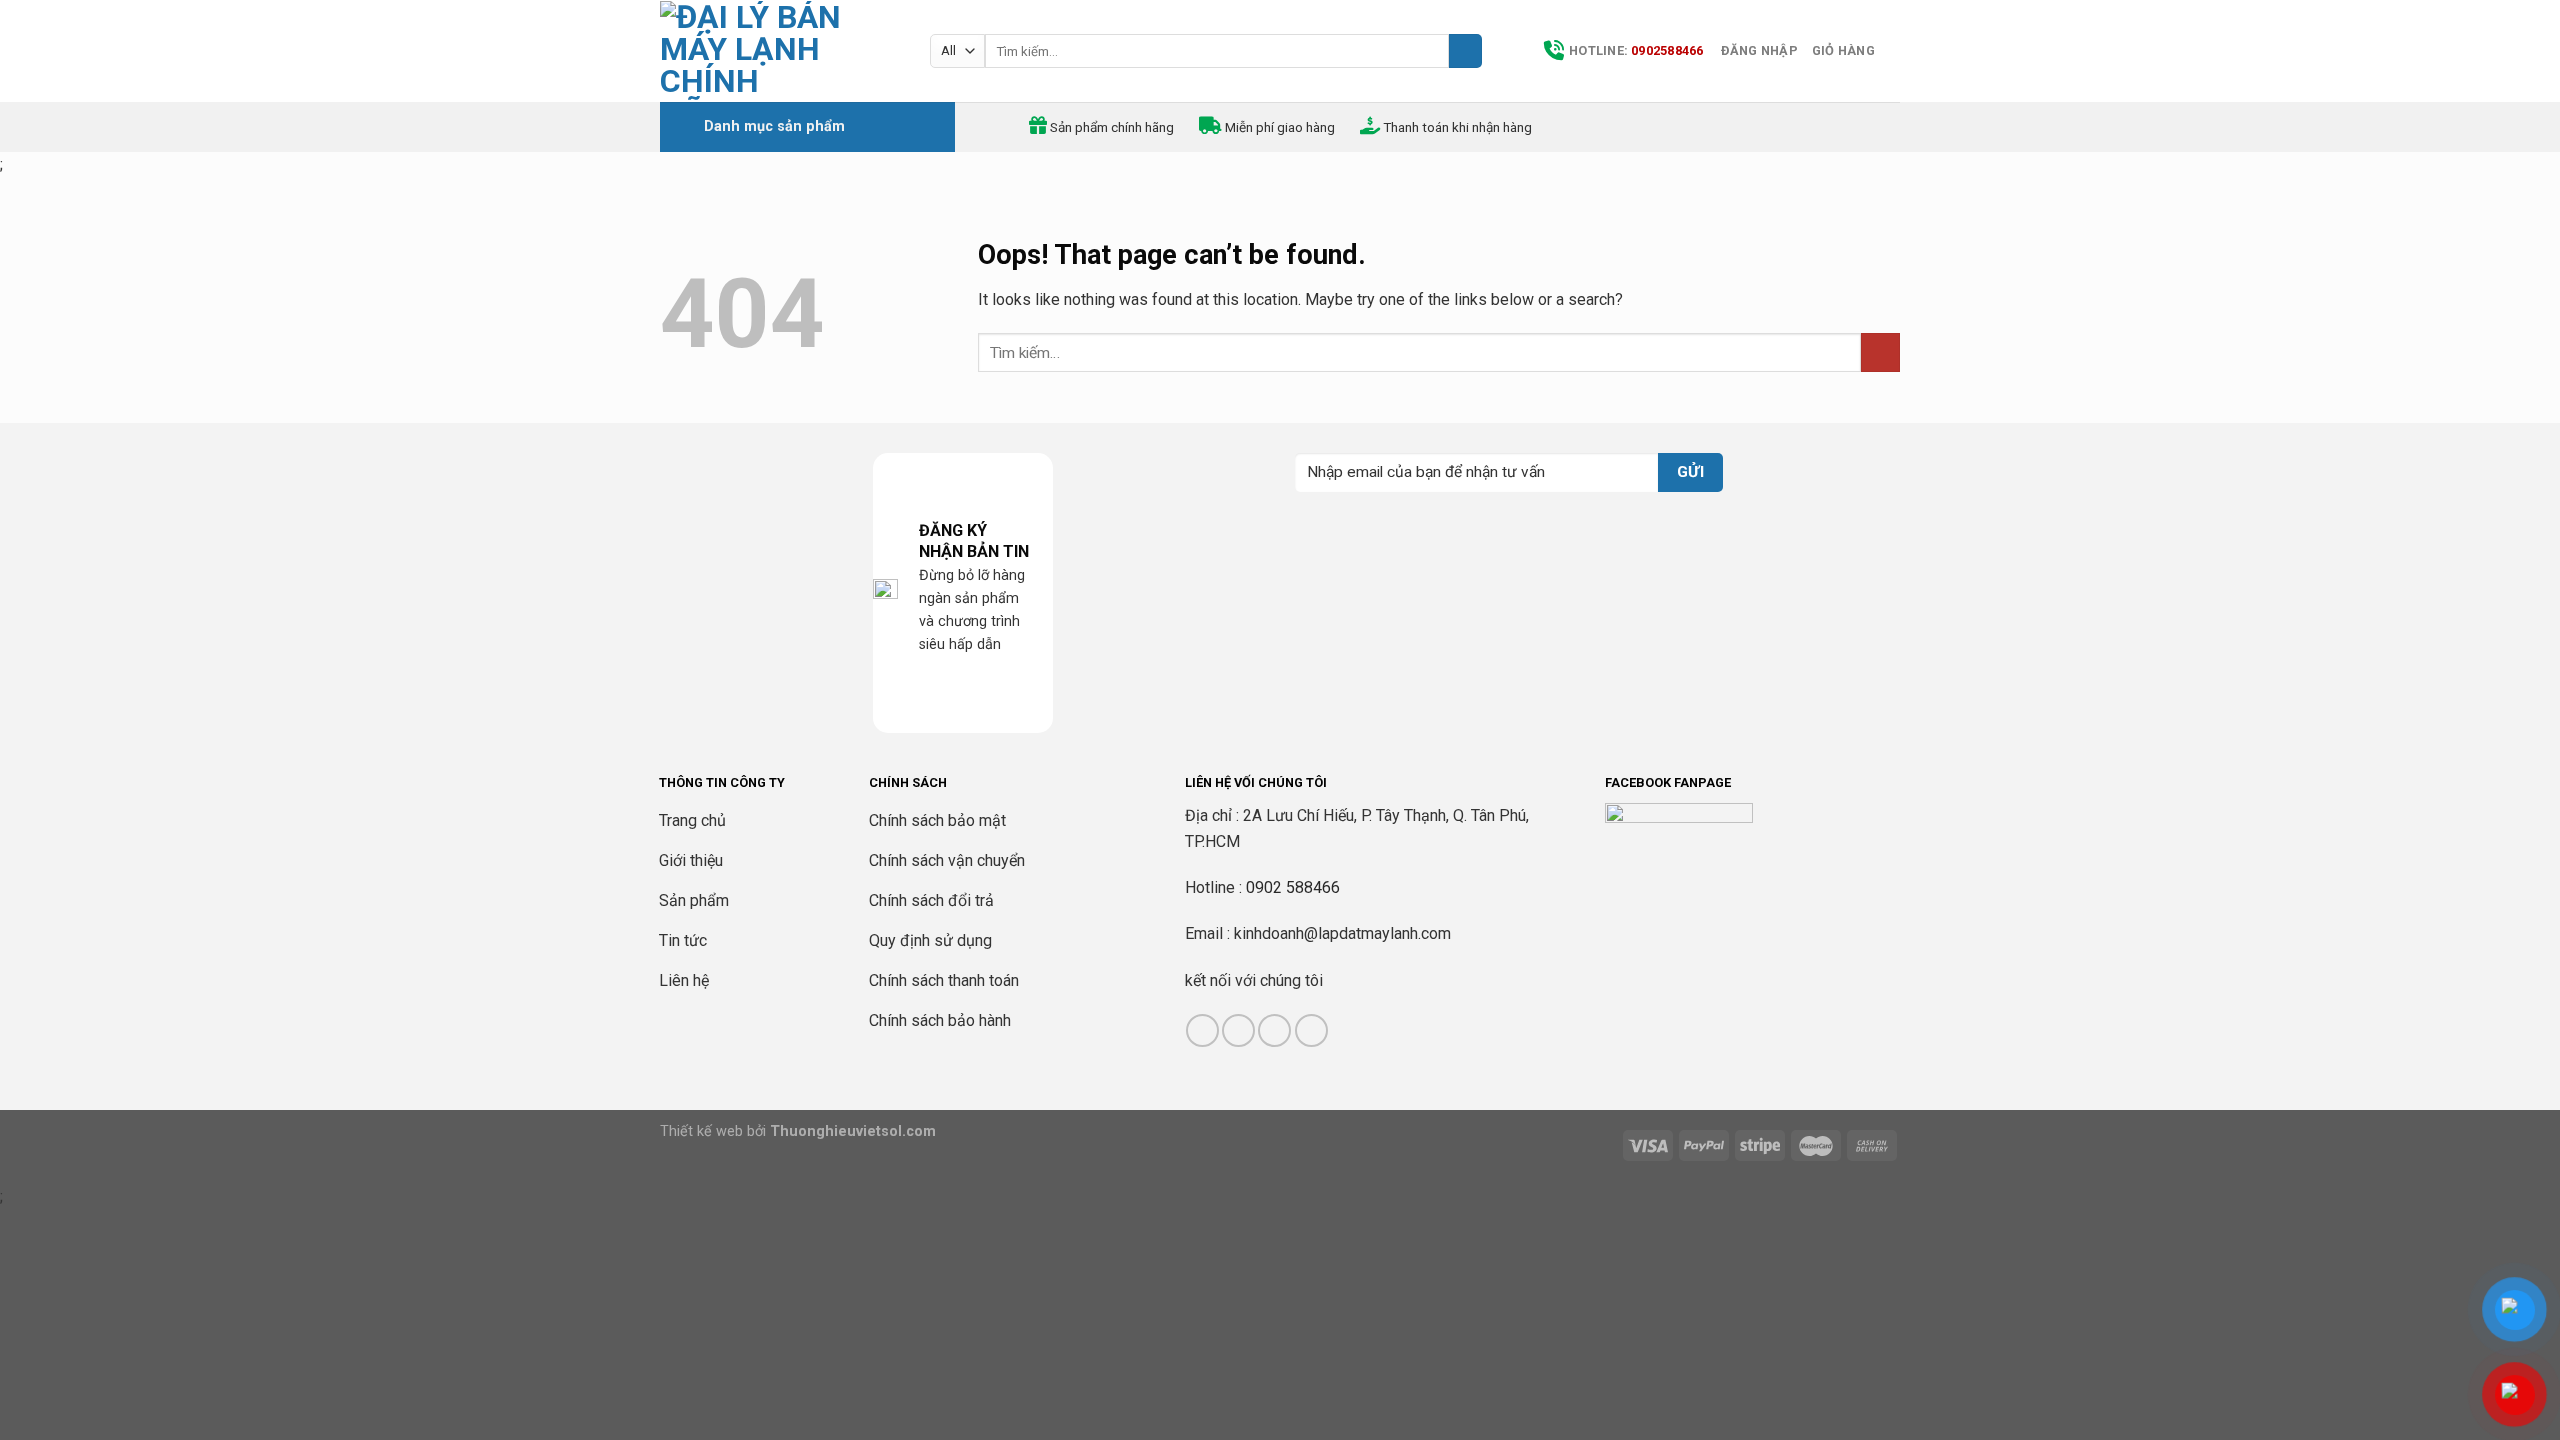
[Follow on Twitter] (1274, 1030)
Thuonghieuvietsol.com (853, 1131)
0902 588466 (1293, 887)
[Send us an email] (1311, 1030)
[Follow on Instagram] (1238, 1030)
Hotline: (1636, 50)
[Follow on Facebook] (1202, 1030)
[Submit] (1465, 51)
